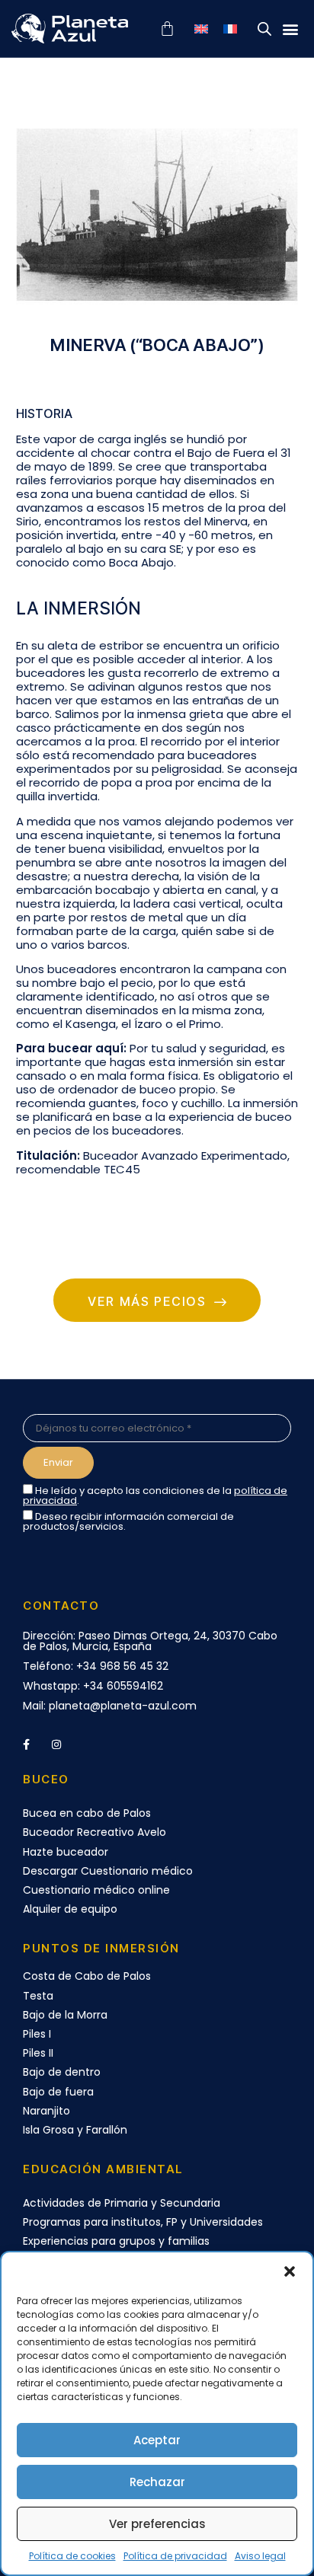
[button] (290, 2271)
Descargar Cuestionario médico (108, 1871)
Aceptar (157, 2440)
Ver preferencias (157, 2524)
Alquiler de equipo (70, 1909)
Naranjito (46, 2111)
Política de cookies (72, 2556)
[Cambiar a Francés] (230, 29)
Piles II (38, 2053)
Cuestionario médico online (96, 1890)
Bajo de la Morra (65, 2015)
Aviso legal (260, 2556)
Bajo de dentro (62, 2072)
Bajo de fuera (58, 2092)
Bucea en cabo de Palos (87, 1813)
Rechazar (157, 2482)
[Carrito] (167, 29)
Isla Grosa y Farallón (75, 2130)
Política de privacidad (175, 2556)
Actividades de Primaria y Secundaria (122, 2203)
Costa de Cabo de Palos (87, 1976)
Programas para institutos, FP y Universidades (143, 2222)
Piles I (37, 2034)
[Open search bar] (264, 29)
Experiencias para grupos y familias (116, 2241)
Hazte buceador (66, 1852)
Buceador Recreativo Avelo (95, 1832)
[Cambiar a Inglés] (201, 29)
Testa (38, 1996)
